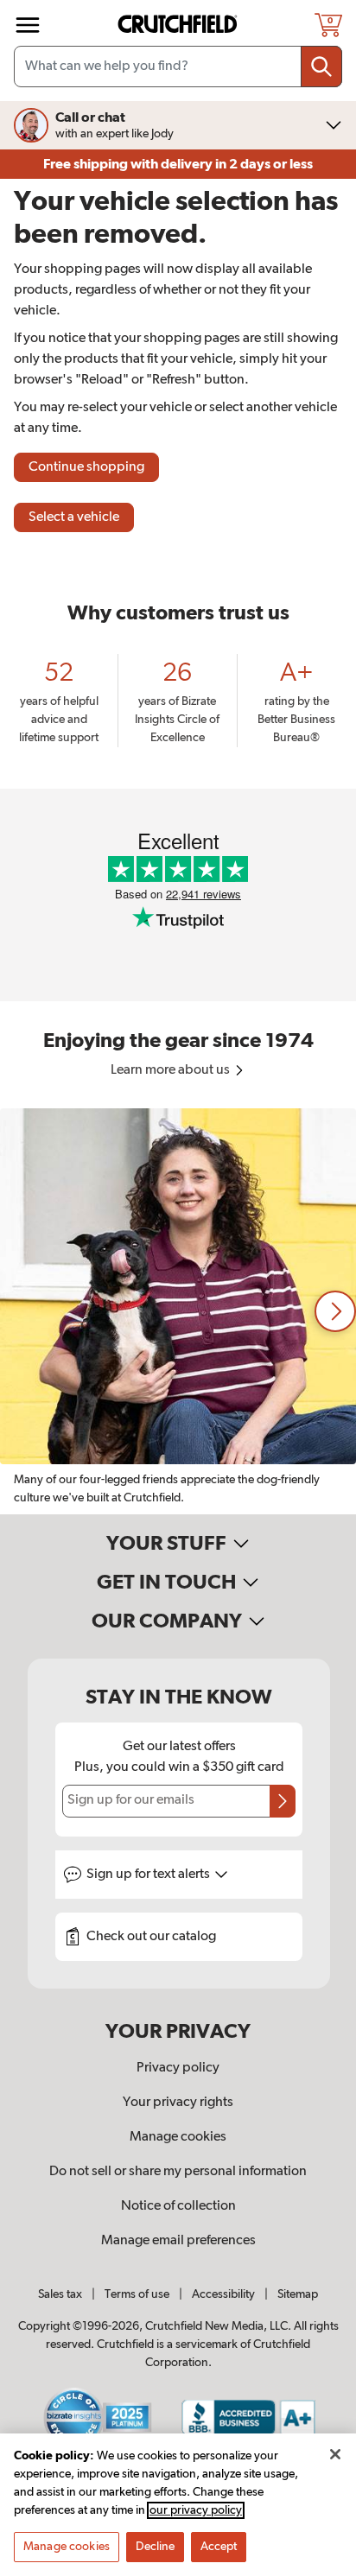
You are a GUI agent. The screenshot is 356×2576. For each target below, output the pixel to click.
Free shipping (178, 164)
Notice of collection (178, 2206)
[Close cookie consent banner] (335, 2454)
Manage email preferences (178, 2241)
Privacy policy (178, 2068)
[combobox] (178, 67)
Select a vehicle (74, 517)
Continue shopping (86, 467)
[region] (178, 1311)
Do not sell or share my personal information (178, 2172)
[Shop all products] (28, 25)
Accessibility (223, 2294)
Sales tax (60, 2294)
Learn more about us (172, 1070)
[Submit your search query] (321, 67)
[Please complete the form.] (283, 1801)
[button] (335, 1311)
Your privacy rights (178, 2103)
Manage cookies (178, 2137)
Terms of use (137, 2294)
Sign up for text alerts (149, 1875)
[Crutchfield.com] (180, 25)
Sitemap (298, 2294)
